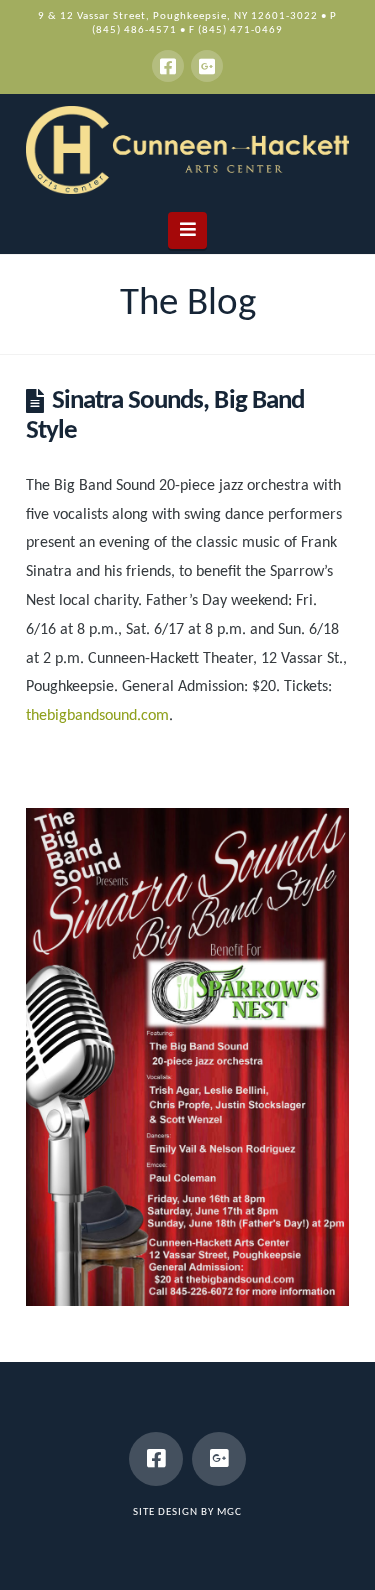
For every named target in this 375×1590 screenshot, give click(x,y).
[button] (187, 230)
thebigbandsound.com (97, 716)
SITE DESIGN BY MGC (187, 1512)
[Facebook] (168, 66)
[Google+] (207, 66)
